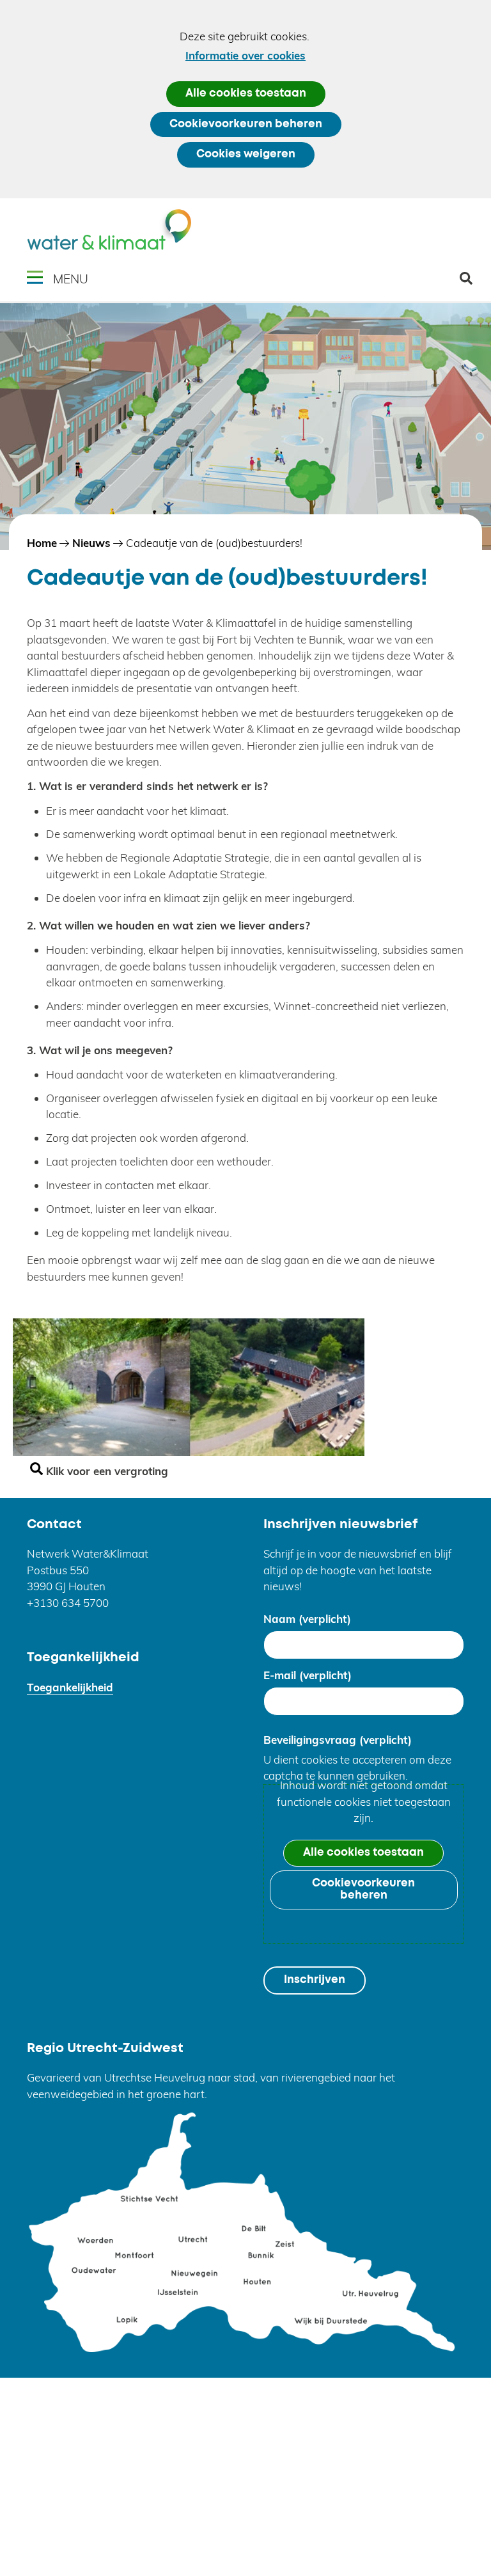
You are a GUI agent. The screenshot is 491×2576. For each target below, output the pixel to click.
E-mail (308, 1675)
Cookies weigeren (246, 154)
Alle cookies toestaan (246, 94)
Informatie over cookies (245, 55)
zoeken (471, 283)
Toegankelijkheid (70, 1687)
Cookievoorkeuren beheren (246, 124)
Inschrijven (315, 1980)
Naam (307, 1619)
